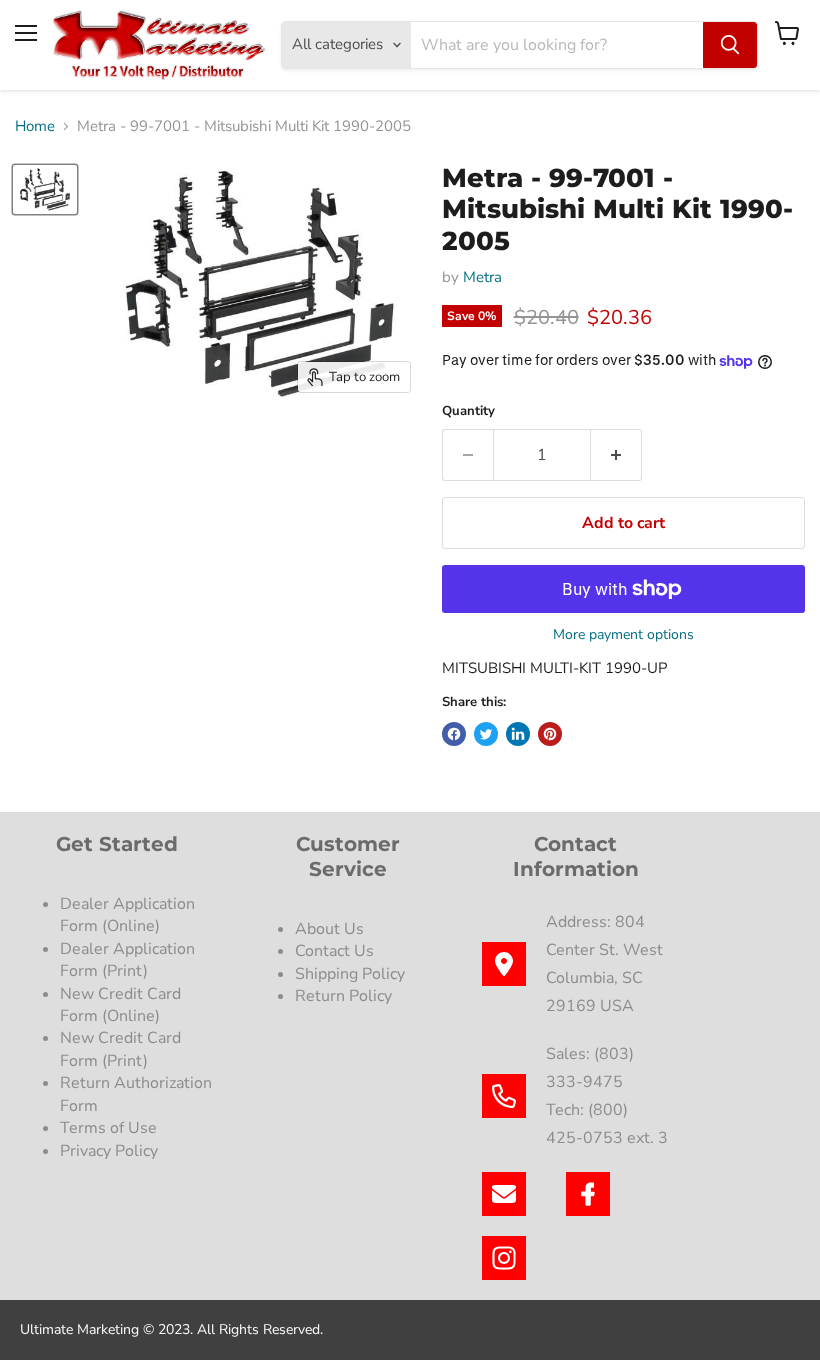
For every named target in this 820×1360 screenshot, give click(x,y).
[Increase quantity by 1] (616, 455)
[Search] (730, 45)
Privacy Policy (111, 1151)
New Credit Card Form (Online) (120, 1005)
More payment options (623, 635)
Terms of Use (110, 1128)
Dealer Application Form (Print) (127, 960)
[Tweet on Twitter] (486, 734)
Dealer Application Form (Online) (127, 915)
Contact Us (334, 951)
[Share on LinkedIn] (518, 734)
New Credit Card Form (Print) (120, 1049)
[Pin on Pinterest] (550, 734)
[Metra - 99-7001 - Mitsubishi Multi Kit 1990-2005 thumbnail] (45, 189)
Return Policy (343, 996)
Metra (482, 277)
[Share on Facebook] (454, 734)
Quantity (468, 411)
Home (35, 126)
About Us (329, 929)
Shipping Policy (350, 974)
